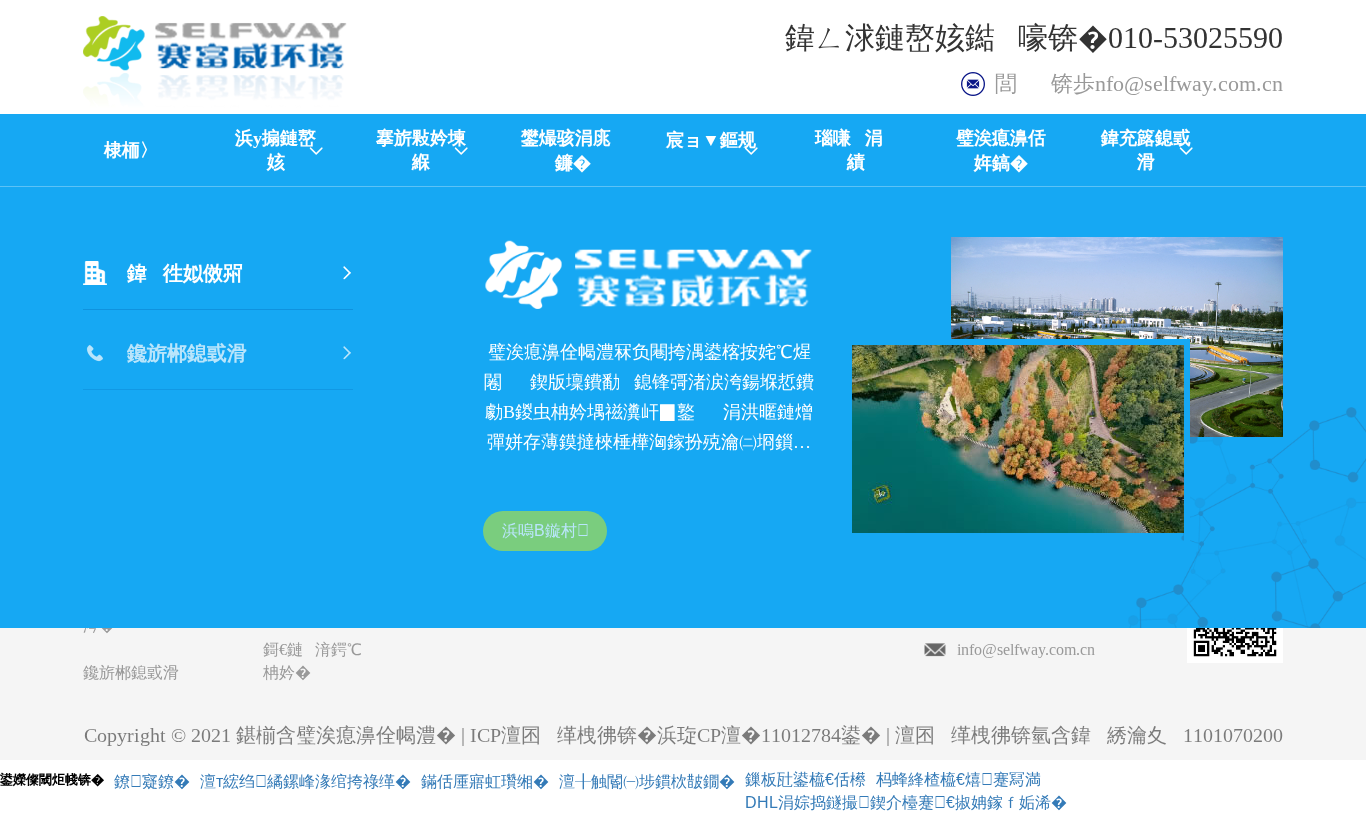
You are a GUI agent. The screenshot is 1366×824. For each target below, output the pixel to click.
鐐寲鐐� (152, 781)
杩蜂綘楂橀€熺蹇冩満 (958, 779)
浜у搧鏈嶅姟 (275, 150)
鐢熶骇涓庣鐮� (566, 150)
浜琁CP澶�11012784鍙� (769, 735)
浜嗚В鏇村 (545, 530)
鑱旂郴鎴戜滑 (131, 672)
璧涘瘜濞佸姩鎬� (1001, 150)
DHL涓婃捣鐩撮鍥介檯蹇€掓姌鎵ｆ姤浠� (906, 802)
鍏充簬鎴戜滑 (1146, 150)
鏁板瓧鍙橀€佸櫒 (805, 779)
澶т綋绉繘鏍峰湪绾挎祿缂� (305, 781)
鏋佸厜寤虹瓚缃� (485, 781)
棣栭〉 (131, 150)
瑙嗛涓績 (856, 150)
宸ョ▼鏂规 (711, 151)
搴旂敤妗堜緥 (421, 150)
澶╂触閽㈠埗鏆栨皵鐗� (647, 781)
